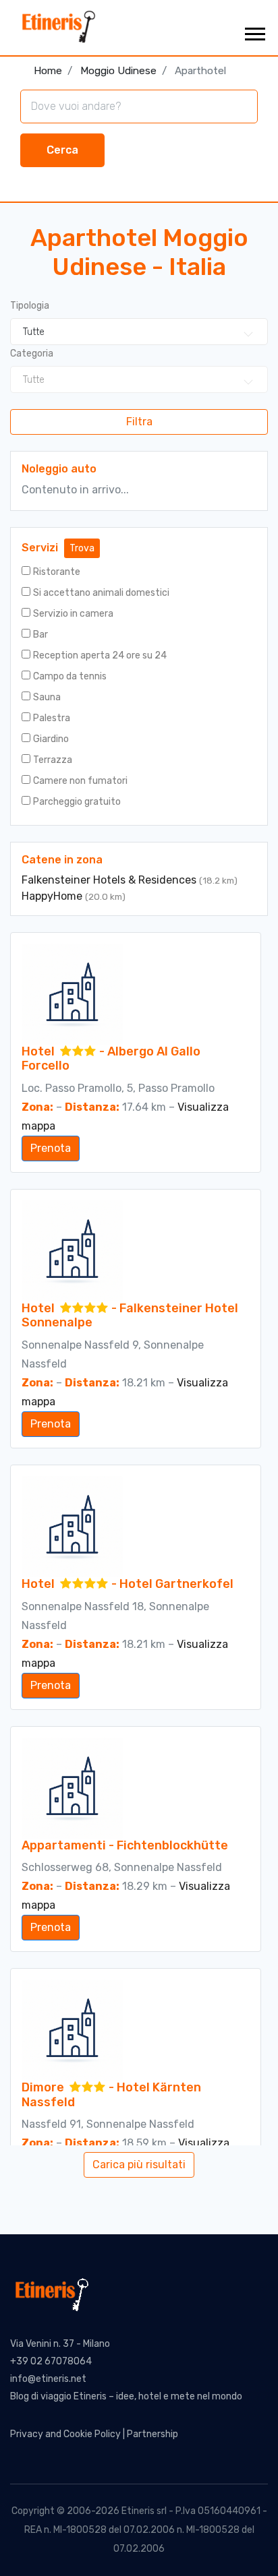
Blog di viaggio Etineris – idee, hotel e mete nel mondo (126, 2396)
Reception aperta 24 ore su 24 (100, 655)
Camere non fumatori (80, 781)
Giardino (51, 739)
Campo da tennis (70, 676)
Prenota (51, 1148)
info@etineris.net (48, 2379)
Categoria (32, 354)
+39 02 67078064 (51, 2361)
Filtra (139, 422)
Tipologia (30, 306)
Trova (82, 548)
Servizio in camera (73, 614)
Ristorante (57, 572)
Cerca (62, 150)
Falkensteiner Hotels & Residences (110, 880)
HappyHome (53, 896)
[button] (254, 31)
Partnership (152, 2434)
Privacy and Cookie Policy (65, 2434)
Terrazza (53, 760)
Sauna (47, 697)
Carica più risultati (139, 2165)
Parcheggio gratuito (77, 802)
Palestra (52, 718)
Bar (40, 635)
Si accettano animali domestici (101, 593)
